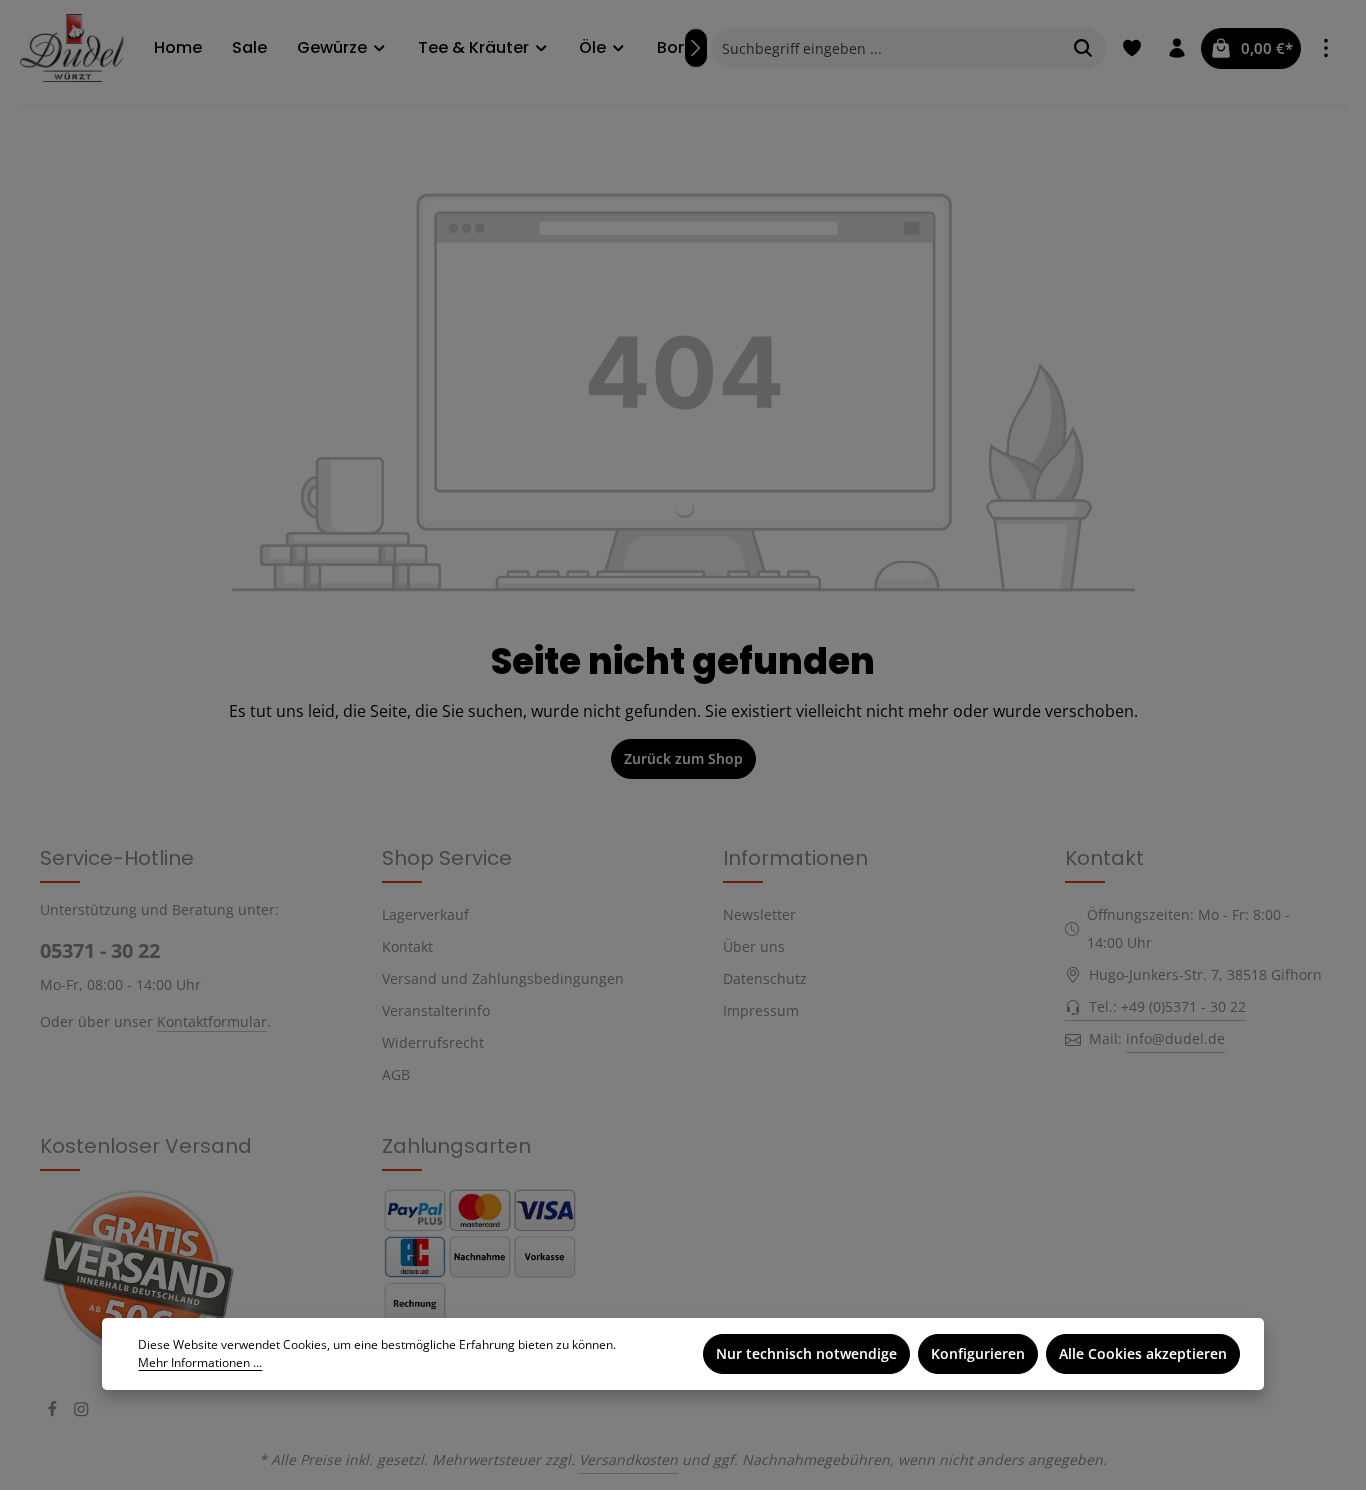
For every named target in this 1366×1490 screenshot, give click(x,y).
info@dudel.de (1175, 1038)
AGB (396, 1074)
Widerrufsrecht (433, 1042)
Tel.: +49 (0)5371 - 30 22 (1167, 1006)
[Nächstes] (696, 48)
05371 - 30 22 (100, 950)
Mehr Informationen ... (200, 1362)
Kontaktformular (212, 1021)
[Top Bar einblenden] (1325, 48)
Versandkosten (628, 1459)
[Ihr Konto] (1176, 48)
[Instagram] (81, 1411)
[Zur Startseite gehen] (77, 47)
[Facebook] (54, 1411)
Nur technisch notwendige (806, 1353)
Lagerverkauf (425, 914)
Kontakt (407, 946)
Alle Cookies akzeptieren (1143, 1353)
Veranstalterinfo (436, 1010)
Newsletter (759, 914)
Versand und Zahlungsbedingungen (503, 978)
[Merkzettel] (1131, 48)
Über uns (754, 946)
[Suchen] (1083, 48)
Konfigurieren (978, 1353)
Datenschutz (765, 978)
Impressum (761, 1010)
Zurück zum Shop (683, 758)
